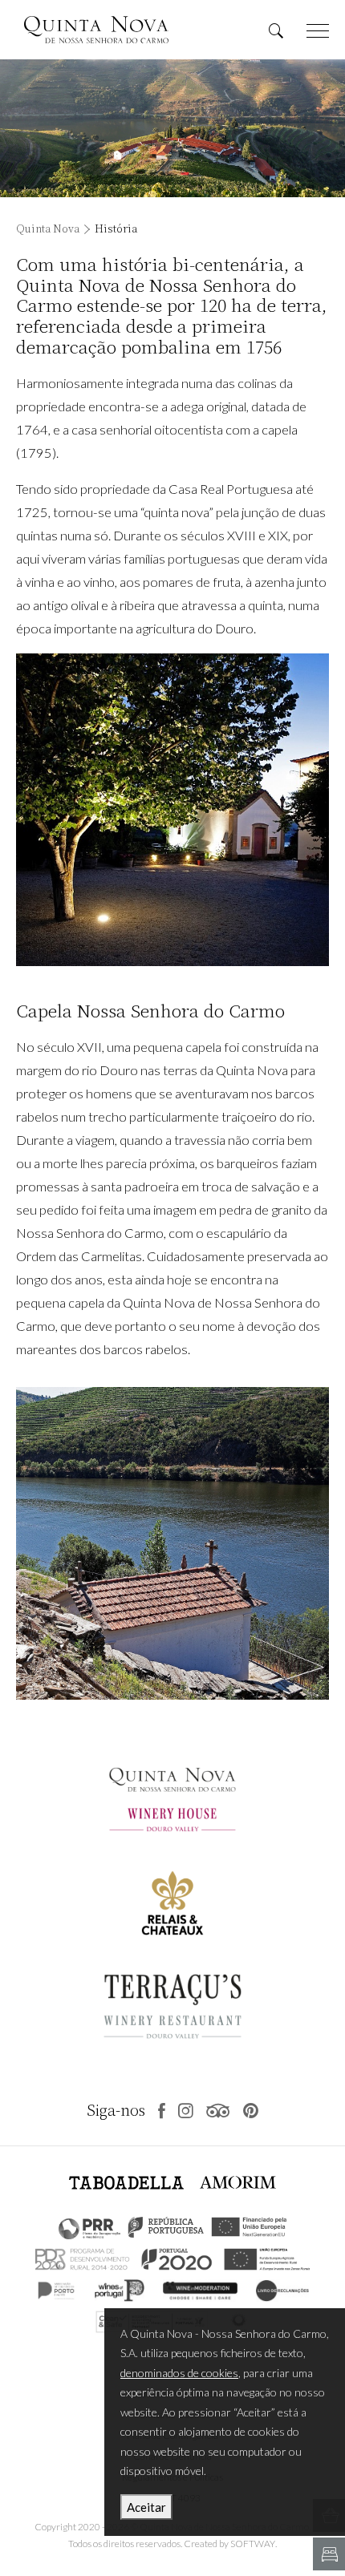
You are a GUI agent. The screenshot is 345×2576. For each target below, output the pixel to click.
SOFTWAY (253, 2544)
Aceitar (146, 2507)
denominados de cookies (179, 2373)
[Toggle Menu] (318, 30)
